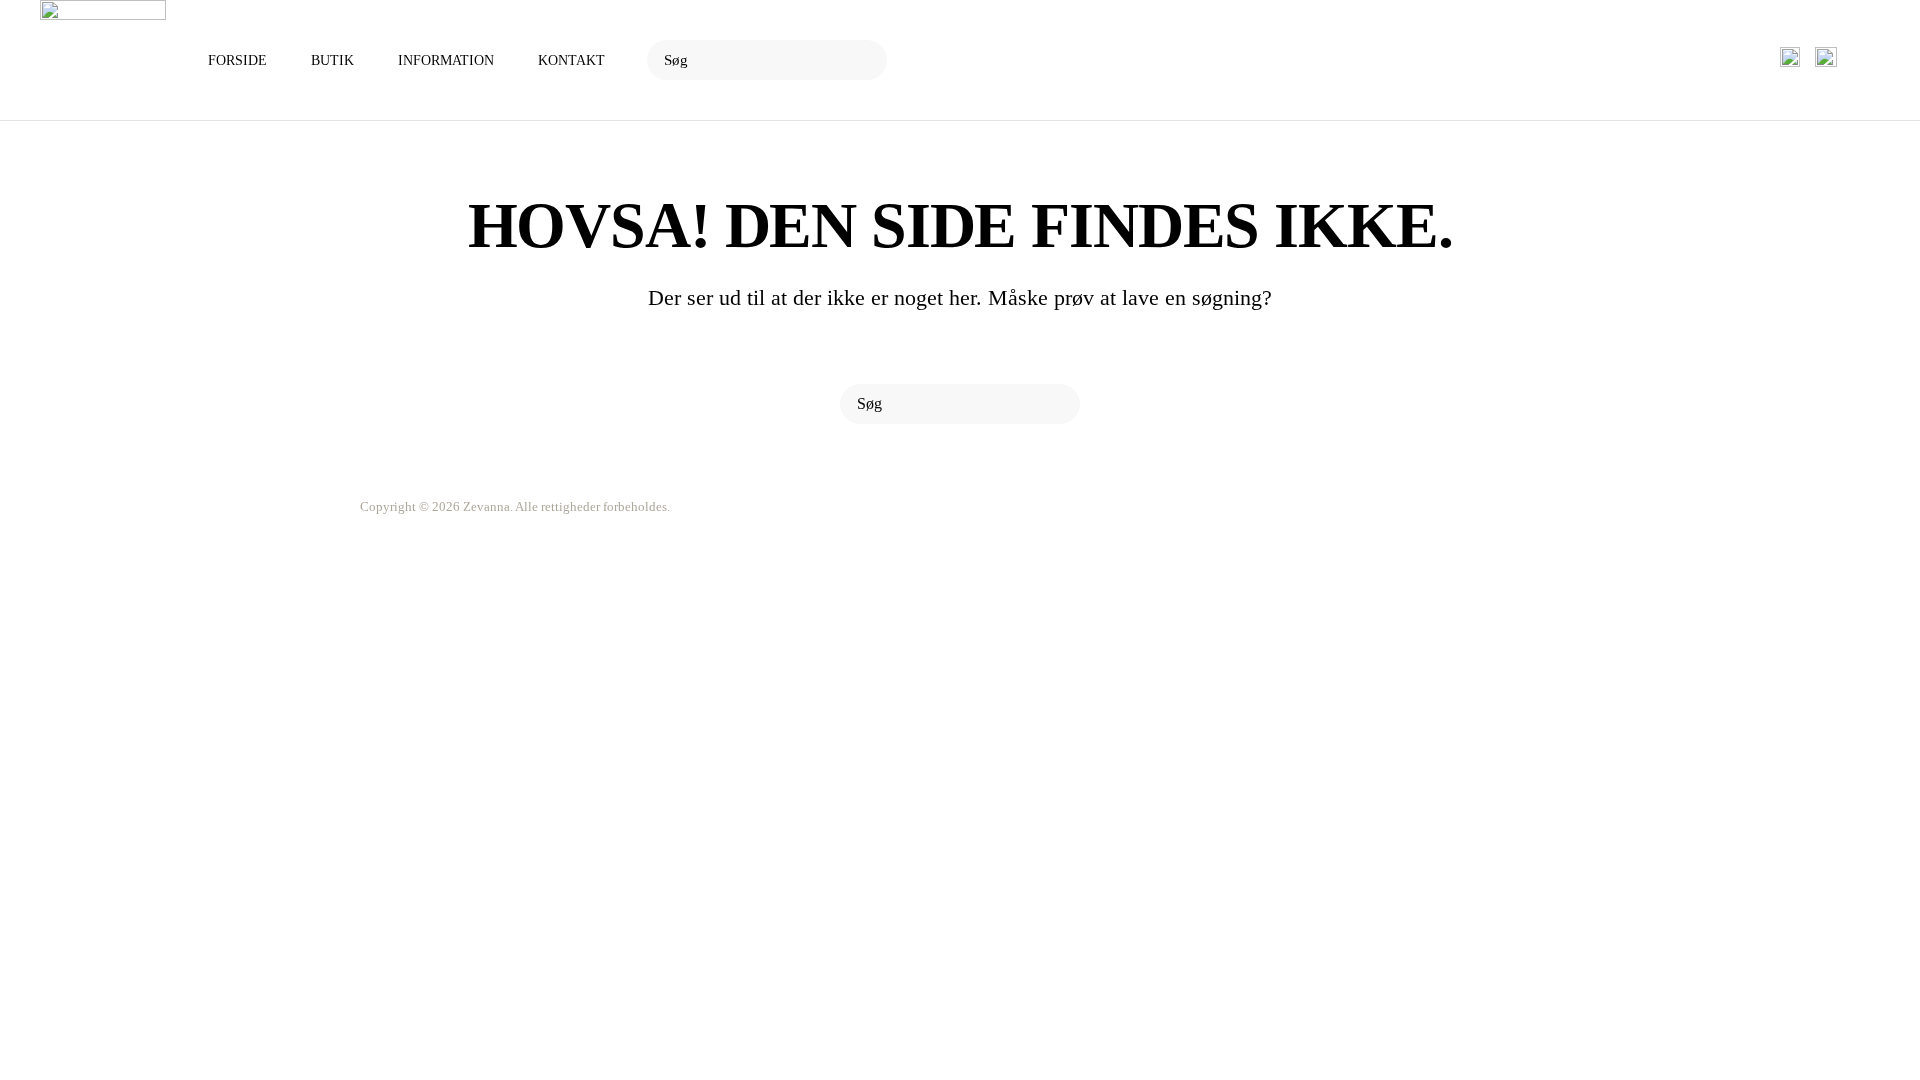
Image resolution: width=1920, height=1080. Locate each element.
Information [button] (446, 60)
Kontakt (571, 60)
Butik (332, 60)
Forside (237, 60)
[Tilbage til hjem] (103, 60)
